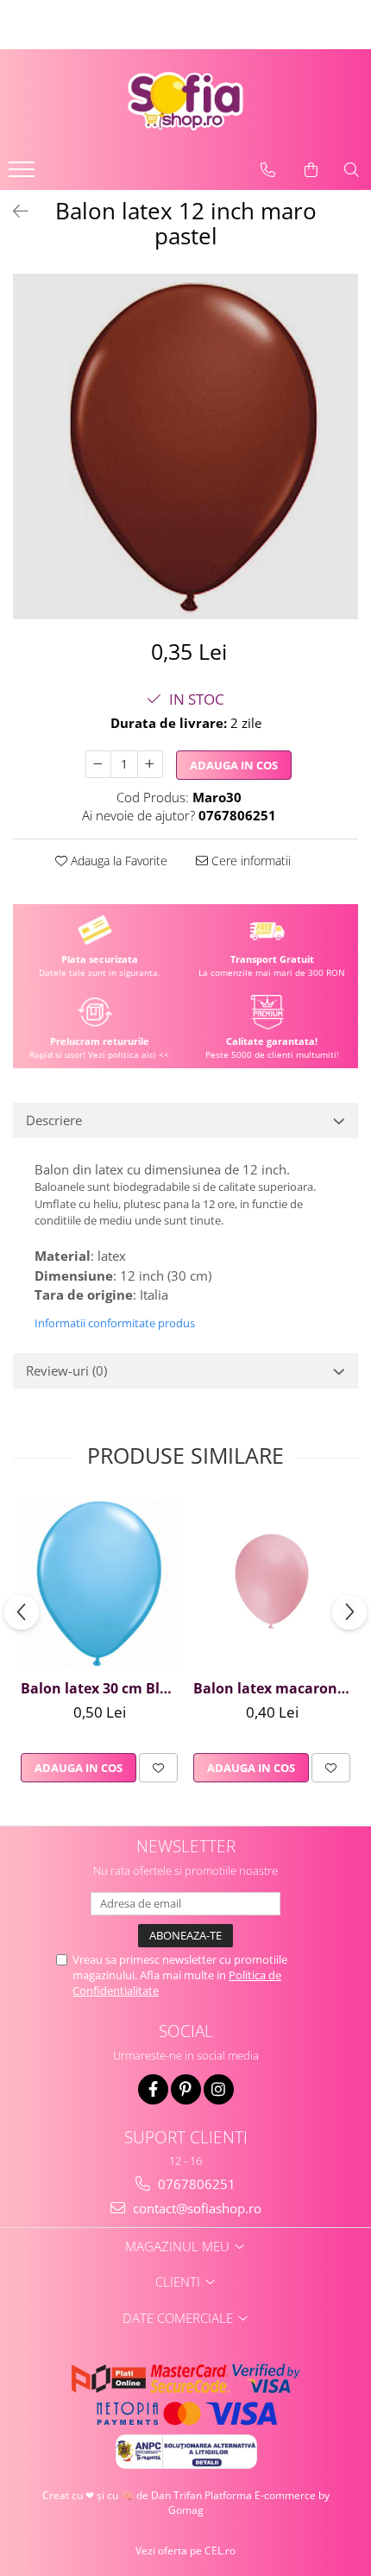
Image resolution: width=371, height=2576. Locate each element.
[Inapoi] (13, 211)
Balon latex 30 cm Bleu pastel (101, 1688)
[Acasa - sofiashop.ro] (185, 101)
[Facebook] (153, 2089)
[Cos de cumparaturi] (311, 170)
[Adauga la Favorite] (158, 1768)
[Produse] (24, 174)
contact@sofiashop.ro (195, 2208)
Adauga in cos (234, 765)
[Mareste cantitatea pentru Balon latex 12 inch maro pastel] (150, 764)
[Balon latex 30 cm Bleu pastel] (99, 1584)
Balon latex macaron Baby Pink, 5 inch (274, 1688)
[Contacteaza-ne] (268, 170)
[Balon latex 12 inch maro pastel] (185, 446)
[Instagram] (219, 2089)
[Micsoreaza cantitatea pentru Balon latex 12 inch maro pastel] (98, 764)
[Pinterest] (186, 2089)
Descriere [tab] (54, 1120)
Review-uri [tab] (66, 1370)
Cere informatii (249, 861)
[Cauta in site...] (352, 170)
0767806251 (195, 2184)
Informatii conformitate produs (115, 1323)
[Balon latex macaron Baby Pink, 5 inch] (272, 1584)
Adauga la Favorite (117, 861)
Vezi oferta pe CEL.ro (185, 2551)
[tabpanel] (185, 446)
